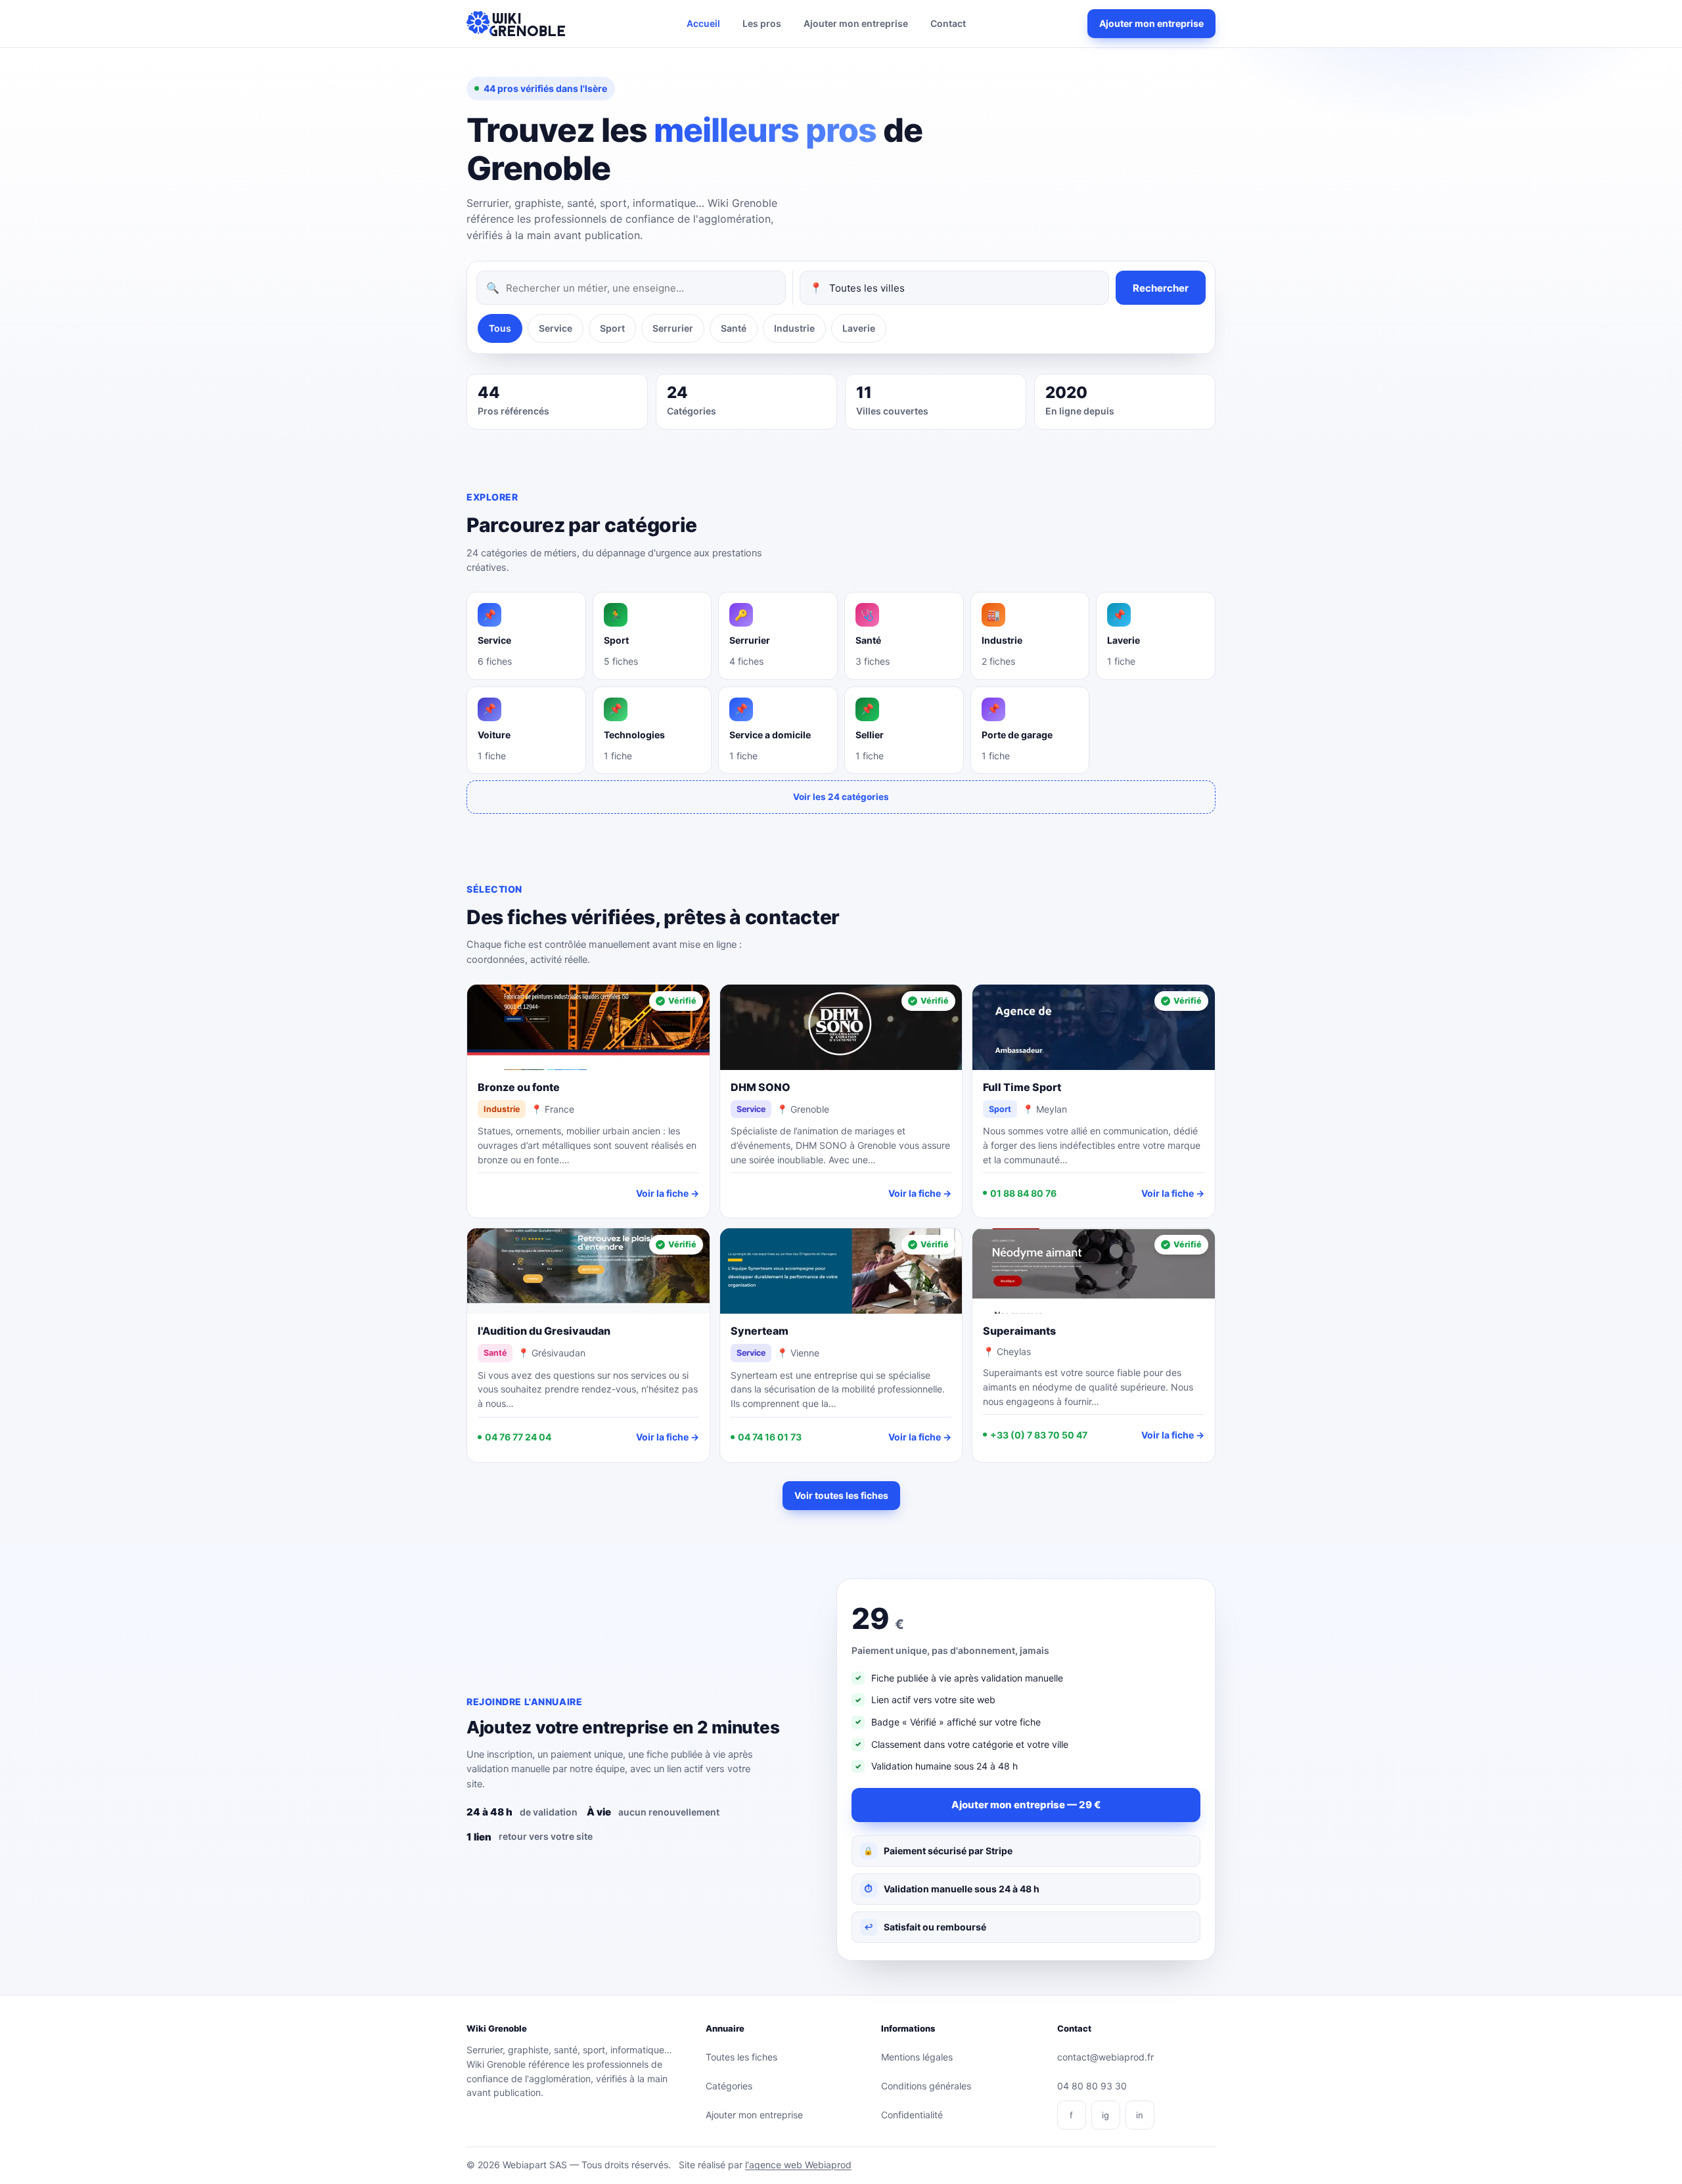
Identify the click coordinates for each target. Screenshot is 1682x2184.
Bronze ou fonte (519, 1087)
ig (1105, 2115)
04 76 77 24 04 (518, 1437)
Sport (612, 328)
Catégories (729, 2086)
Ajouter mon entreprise (856, 23)
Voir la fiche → (668, 1193)
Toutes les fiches (741, 2057)
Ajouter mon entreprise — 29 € (1026, 1805)
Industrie (794, 328)
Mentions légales (917, 2057)
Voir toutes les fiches (841, 1495)
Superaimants (1019, 1331)
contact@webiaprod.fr (1105, 2057)
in (1140, 2115)
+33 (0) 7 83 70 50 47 (1039, 1435)
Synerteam (760, 1331)
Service (556, 328)
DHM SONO (761, 1087)
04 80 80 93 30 (1092, 2086)
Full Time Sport (1022, 1087)
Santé (734, 328)
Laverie (859, 328)
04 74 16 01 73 (770, 1437)
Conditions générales (926, 2086)
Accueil (703, 23)
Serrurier (673, 328)
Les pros (762, 23)
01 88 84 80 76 (1023, 1193)
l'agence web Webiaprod (798, 2165)
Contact (948, 23)
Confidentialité (912, 2115)
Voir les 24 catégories (841, 797)
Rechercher (1161, 288)
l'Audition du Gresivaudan (544, 1331)
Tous (500, 328)
